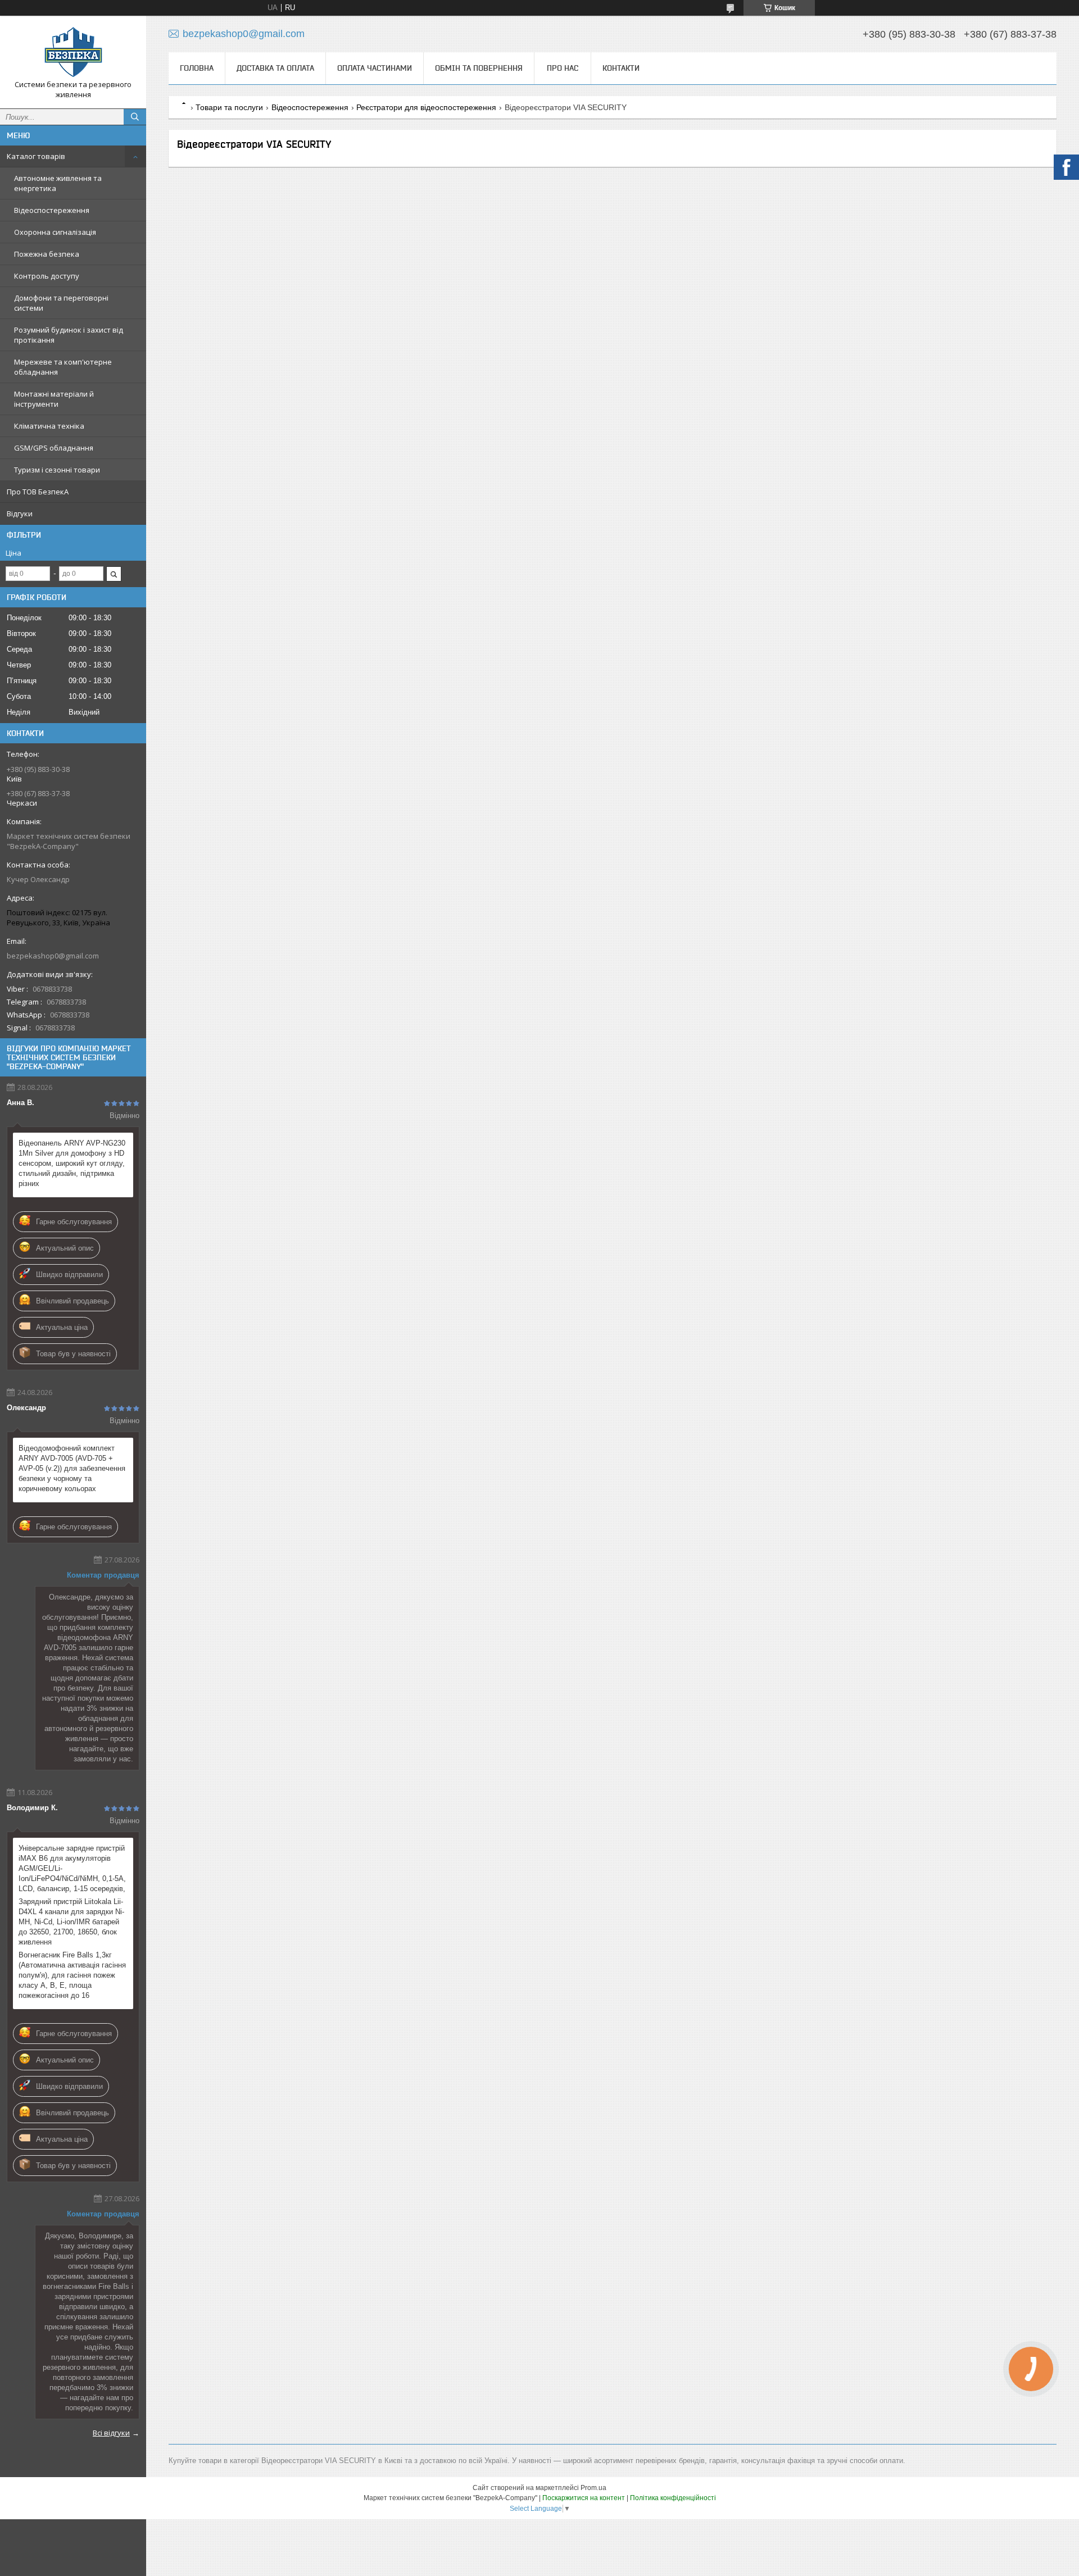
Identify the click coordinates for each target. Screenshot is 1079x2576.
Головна (197, 68)
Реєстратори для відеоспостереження (426, 107)
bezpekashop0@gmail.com (53, 956)
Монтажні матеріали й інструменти (54, 399)
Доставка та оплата (275, 68)
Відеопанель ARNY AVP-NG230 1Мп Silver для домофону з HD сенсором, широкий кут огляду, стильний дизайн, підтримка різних (72, 1163)
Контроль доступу (47, 276)
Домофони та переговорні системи (61, 303)
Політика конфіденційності (673, 2498)
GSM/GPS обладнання (54, 448)
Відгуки (20, 514)
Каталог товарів (36, 156)
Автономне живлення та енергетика (58, 183)
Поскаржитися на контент (584, 2498)
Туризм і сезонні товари (57, 470)
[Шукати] (135, 117)
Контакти (621, 68)
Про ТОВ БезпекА (38, 492)
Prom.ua (593, 2488)
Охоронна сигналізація (55, 232)
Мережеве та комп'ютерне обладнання (63, 367)
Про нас (563, 68)
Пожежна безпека (47, 254)
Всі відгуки (111, 2433)
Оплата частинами (375, 68)
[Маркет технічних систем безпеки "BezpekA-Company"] (73, 52)
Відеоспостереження (52, 210)
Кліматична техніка (49, 426)
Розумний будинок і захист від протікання (69, 335)
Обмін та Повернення (479, 68)
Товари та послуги (229, 107)
